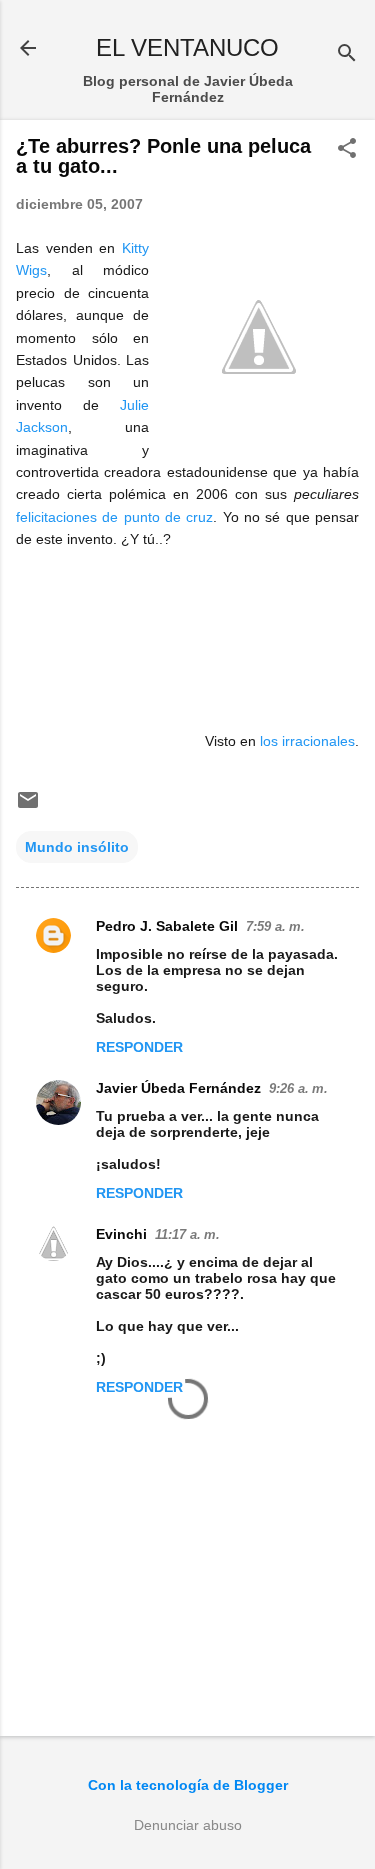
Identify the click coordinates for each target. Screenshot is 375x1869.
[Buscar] (347, 54)
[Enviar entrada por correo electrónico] (28, 807)
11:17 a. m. (187, 1234)
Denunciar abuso (188, 1825)
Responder (139, 1047)
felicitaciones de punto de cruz (114, 517)
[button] (347, 149)
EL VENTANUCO (187, 47)
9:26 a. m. (298, 1088)
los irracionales (307, 741)
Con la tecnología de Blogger (188, 1785)
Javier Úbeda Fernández (178, 1088)
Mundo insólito (77, 847)
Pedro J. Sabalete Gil (167, 926)
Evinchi (121, 1234)
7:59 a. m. (275, 926)
